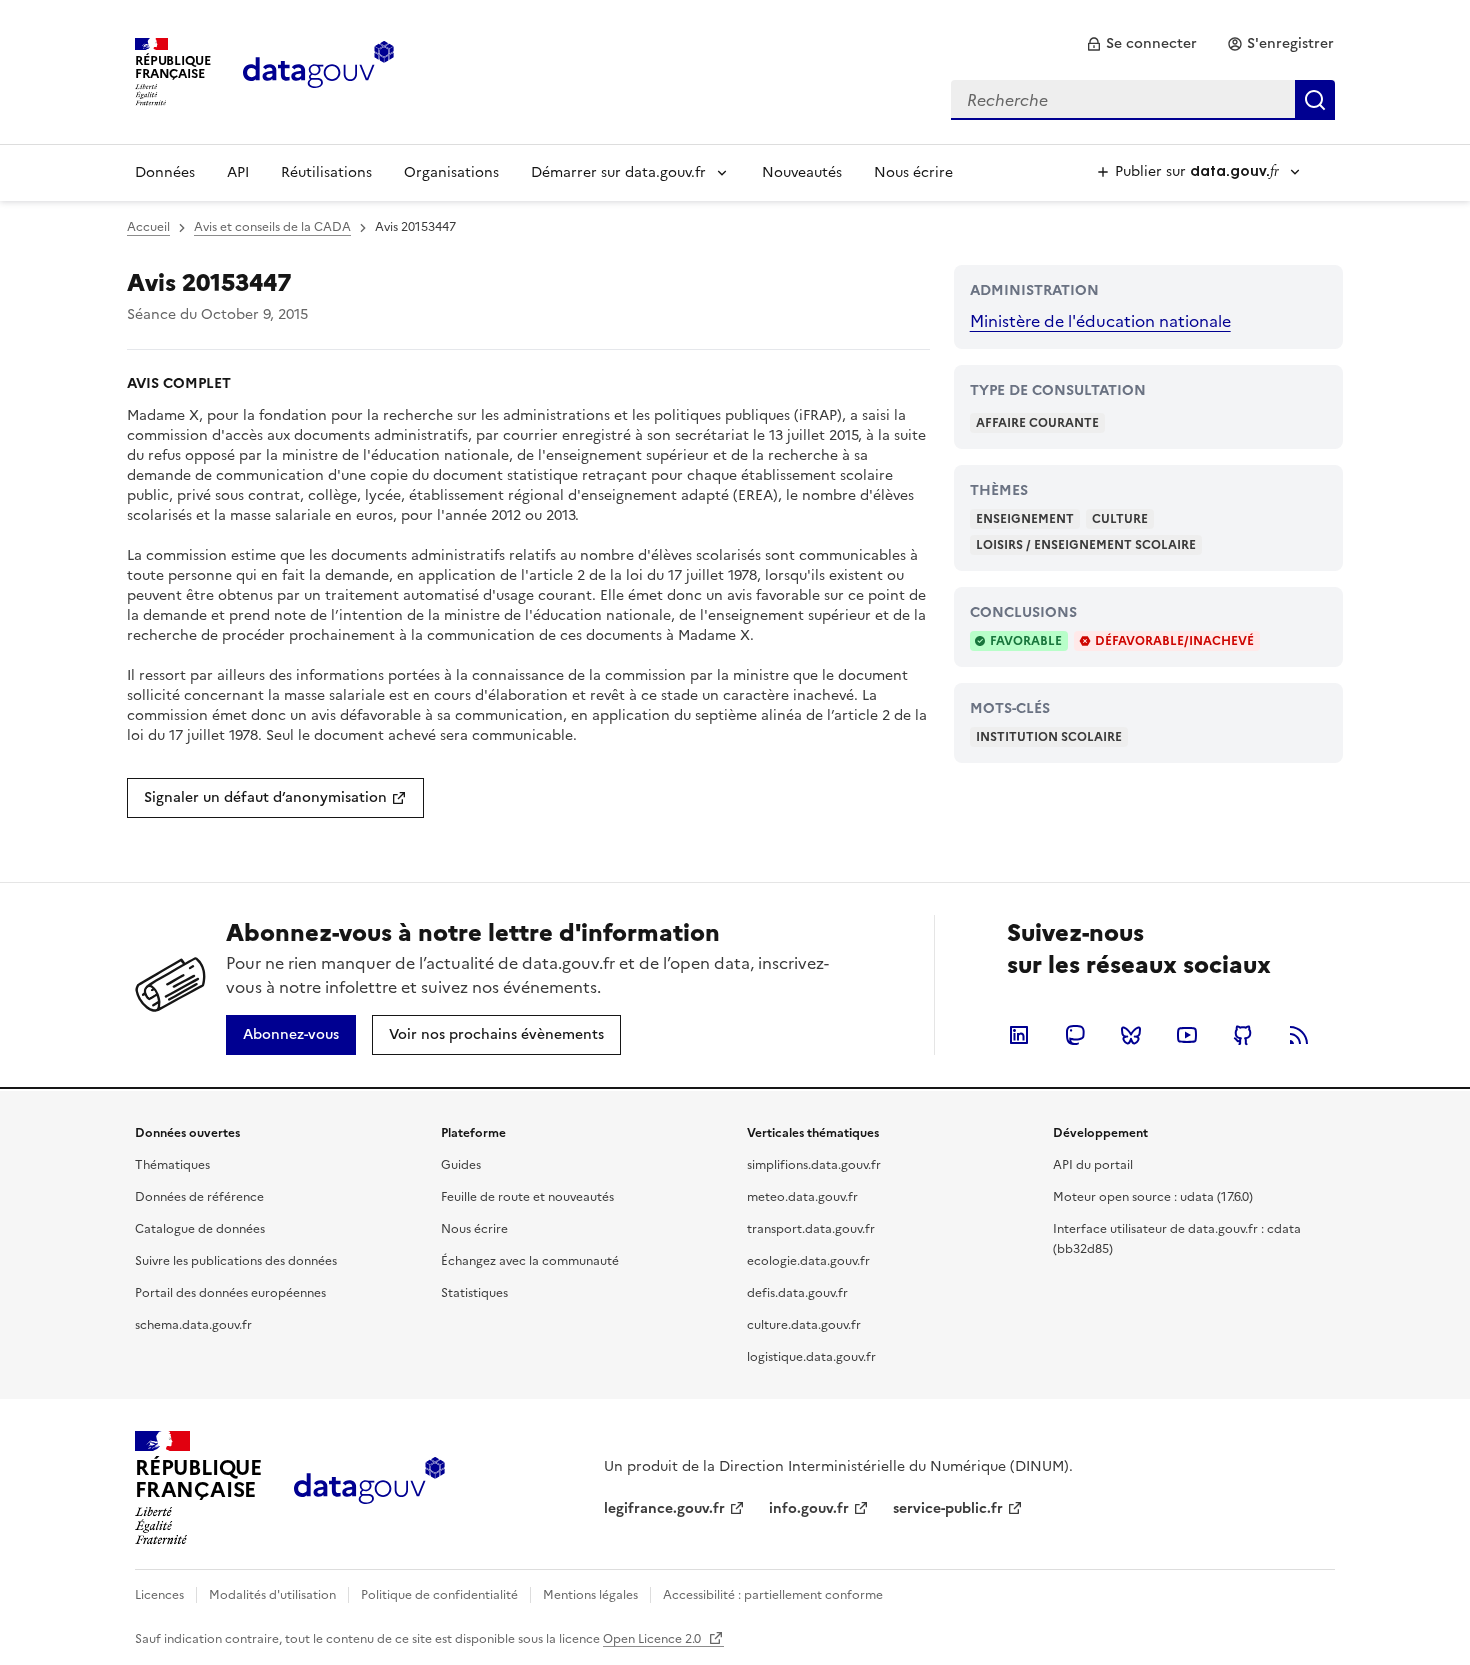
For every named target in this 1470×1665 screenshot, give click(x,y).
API (238, 172)
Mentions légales (590, 1595)
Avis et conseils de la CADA (272, 227)
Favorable (1026, 641)
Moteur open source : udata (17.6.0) (1153, 1197)
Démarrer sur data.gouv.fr (618, 172)
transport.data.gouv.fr (811, 1229)
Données (165, 172)
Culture (1120, 519)
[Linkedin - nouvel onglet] (1019, 1035)
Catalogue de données (200, 1229)
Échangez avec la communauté (530, 1261)
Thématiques (172, 1165)
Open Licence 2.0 (653, 1639)
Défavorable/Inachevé (1174, 641)
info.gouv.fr (809, 1508)
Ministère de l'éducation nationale (1100, 321)
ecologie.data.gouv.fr (808, 1261)
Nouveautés (802, 172)
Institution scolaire (1049, 737)
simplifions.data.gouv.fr (814, 1165)
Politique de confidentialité (439, 1595)
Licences (159, 1595)
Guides (461, 1165)
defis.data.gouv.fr (797, 1293)
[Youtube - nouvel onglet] (1187, 1035)
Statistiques (474, 1293)
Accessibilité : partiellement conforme (773, 1595)
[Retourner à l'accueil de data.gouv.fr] (318, 70)
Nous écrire (913, 172)
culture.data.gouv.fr (804, 1325)
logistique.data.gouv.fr (811, 1357)
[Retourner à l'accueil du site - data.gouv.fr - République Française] (369, 1488)
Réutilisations (326, 172)
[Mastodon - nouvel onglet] (1075, 1035)
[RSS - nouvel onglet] (1299, 1035)
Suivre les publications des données (236, 1261)
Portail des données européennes (230, 1293)
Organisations (451, 172)
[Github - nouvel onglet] (1243, 1035)
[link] (1141, 44)
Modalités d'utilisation (272, 1595)
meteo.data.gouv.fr (802, 1197)
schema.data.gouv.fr (193, 1325)
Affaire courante (1037, 423)
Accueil (148, 227)
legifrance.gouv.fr (664, 1508)
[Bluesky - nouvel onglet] (1131, 1035)
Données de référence (199, 1197)
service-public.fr (948, 1508)
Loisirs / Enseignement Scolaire (1086, 545)
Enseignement (1025, 519)
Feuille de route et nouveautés (527, 1197)
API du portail (1093, 1165)
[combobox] (1143, 100)
